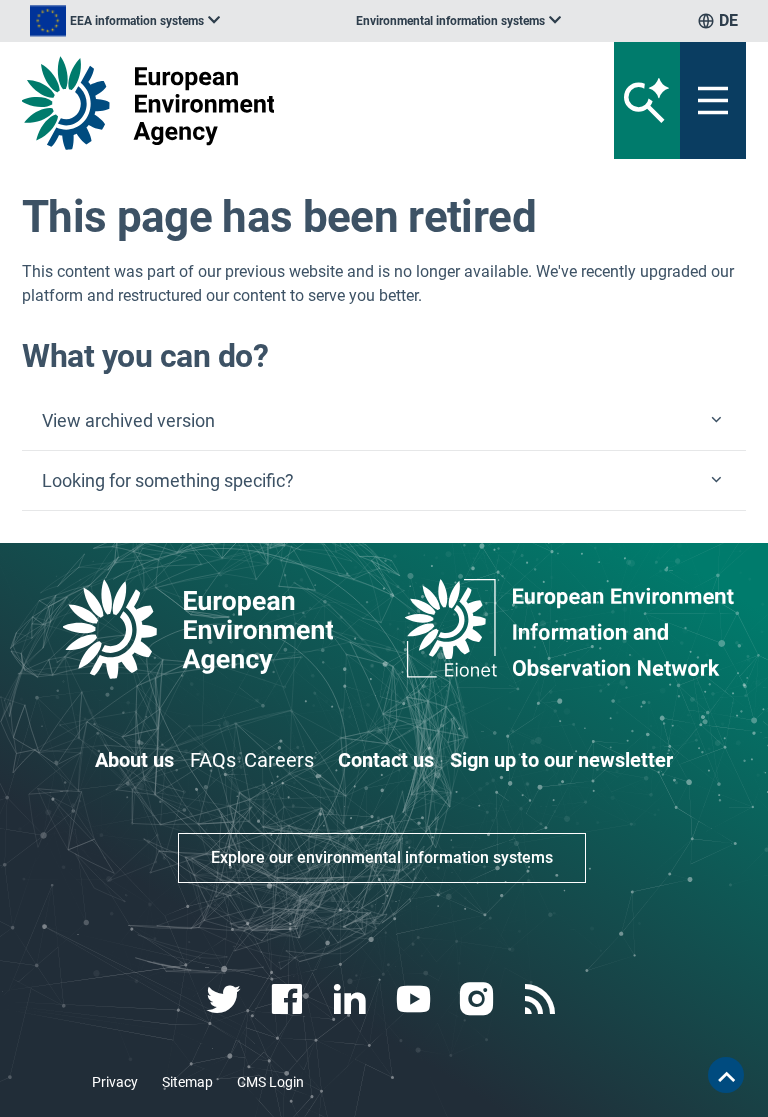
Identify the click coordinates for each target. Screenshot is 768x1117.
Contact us (386, 760)
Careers (279, 760)
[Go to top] (726, 1075)
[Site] (258, 103)
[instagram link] (478, 999)
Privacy (115, 1082)
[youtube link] (415, 999)
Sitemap (187, 1082)
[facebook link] (289, 999)
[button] (384, 421)
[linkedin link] (352, 999)
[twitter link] (225, 999)
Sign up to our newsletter (561, 760)
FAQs (213, 760)
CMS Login (270, 1082)
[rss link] (541, 999)
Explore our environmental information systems (382, 857)
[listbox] (125, 21)
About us (134, 760)
